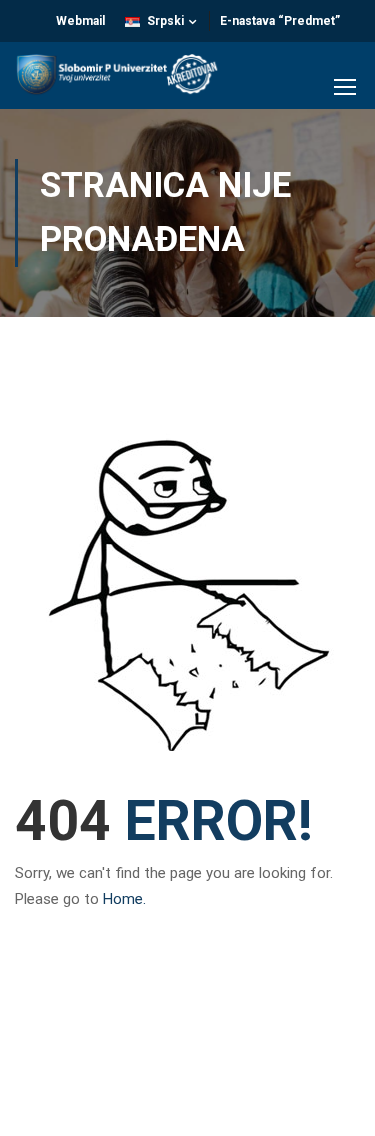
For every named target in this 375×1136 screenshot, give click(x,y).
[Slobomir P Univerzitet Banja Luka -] (124, 80)
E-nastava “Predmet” (280, 21)
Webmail (80, 21)
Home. (124, 899)
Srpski (165, 21)
